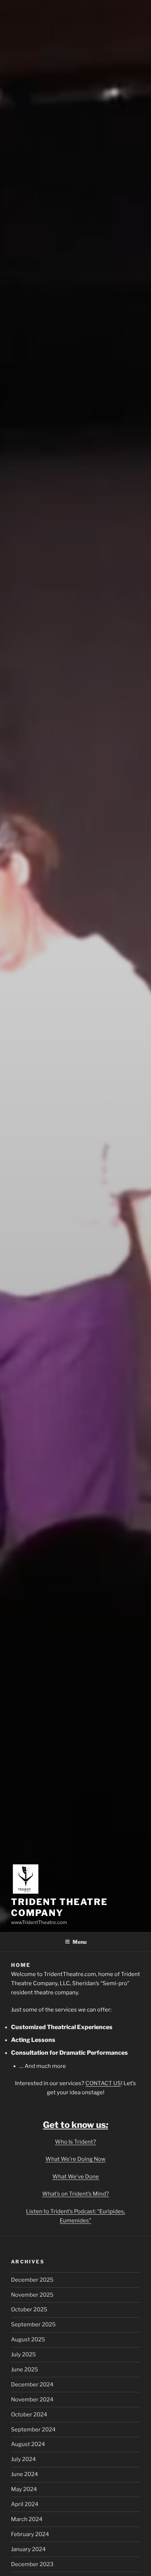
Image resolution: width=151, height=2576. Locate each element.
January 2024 (28, 2549)
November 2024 (32, 2400)
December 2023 (32, 2564)
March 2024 (27, 2519)
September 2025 (33, 2325)
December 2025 (32, 2280)
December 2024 (32, 2385)
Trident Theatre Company (59, 1907)
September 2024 (33, 2430)
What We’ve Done (76, 2177)
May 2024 (24, 2489)
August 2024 (28, 2444)
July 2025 (23, 2355)
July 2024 (23, 2459)
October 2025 (29, 2310)
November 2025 (32, 2295)
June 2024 (25, 2474)
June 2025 (25, 2370)
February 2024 (30, 2534)
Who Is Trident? (75, 2142)
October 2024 (29, 2415)
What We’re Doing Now (75, 2159)
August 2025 (28, 2340)
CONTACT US (103, 2083)
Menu (80, 1942)
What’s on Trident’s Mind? (75, 2194)
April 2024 (25, 2504)
